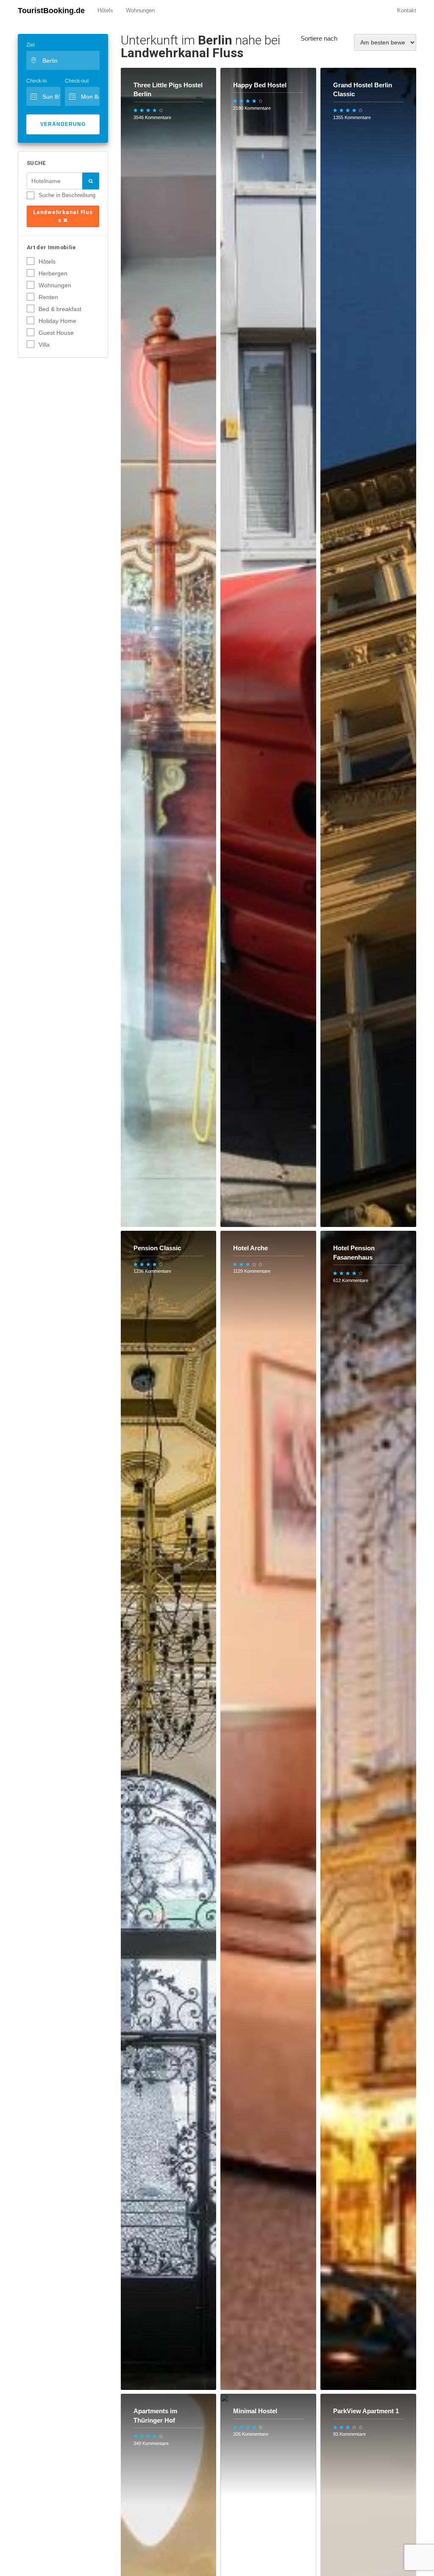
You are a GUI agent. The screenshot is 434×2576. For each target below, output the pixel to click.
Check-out (77, 81)
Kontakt (407, 10)
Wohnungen (140, 10)
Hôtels (105, 10)
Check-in (37, 81)
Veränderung (63, 124)
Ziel (31, 45)
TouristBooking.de (51, 11)
